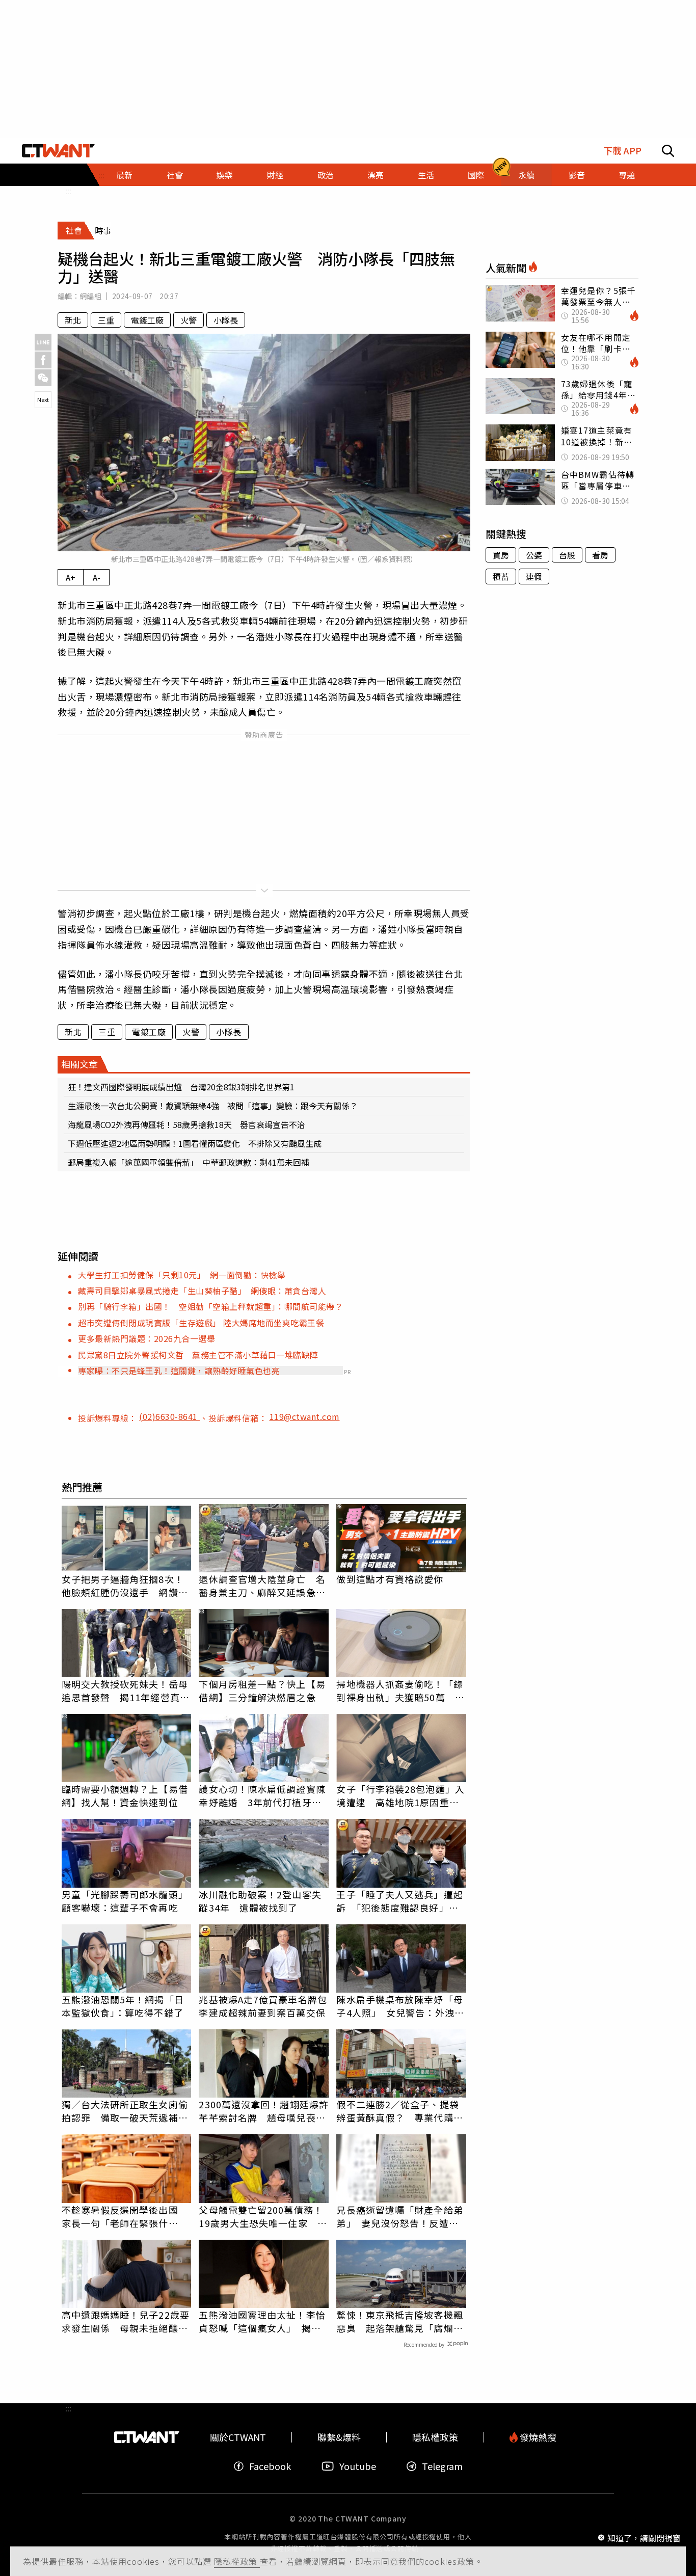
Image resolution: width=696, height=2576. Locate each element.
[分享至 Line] (43, 342)
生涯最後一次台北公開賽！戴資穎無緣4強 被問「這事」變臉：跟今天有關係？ (213, 1106)
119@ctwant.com (305, 1416)
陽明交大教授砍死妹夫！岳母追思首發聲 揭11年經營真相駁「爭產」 (126, 1691)
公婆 (534, 555)
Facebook (270, 2466)
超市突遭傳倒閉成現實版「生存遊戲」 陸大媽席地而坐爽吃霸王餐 (201, 1323)
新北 (73, 320)
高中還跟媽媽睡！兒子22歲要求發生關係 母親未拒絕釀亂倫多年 (126, 2321)
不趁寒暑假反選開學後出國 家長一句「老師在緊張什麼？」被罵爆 (125, 2216)
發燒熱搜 (537, 2437)
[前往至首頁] (58, 151)
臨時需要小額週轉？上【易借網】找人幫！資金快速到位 (125, 1795)
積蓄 (501, 576)
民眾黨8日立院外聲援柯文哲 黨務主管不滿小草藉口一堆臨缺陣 (198, 1355)
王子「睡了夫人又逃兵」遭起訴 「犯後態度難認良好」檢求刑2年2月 (399, 1901)
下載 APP (622, 151)
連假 (534, 576)
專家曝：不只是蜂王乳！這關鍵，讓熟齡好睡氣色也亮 (179, 1371)
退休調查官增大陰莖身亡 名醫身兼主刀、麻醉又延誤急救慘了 (262, 1586)
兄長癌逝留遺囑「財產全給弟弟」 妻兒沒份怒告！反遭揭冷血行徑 (399, 2216)
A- (97, 577)
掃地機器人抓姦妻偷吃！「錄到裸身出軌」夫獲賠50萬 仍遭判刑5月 (400, 1691)
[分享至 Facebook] (43, 360)
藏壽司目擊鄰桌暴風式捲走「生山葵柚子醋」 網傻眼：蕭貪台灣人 (202, 1291)
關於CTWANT (238, 2437)
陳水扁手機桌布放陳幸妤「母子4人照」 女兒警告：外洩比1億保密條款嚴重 (400, 2006)
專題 (627, 175)
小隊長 (226, 320)
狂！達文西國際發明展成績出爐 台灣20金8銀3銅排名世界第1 (181, 1087)
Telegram (442, 2466)
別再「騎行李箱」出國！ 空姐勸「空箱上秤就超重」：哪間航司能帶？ (210, 1306)
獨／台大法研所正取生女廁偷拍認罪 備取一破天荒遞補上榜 (125, 2111)
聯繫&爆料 (339, 2437)
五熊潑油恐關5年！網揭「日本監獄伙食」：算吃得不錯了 (123, 2006)
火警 (189, 320)
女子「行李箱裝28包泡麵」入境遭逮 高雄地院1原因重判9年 (400, 1795)
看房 (600, 555)
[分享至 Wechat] (43, 378)
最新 (124, 175)
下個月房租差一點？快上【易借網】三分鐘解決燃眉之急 (262, 1691)
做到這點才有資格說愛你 (390, 1579)
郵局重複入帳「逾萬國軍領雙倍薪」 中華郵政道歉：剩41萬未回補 (189, 1162)
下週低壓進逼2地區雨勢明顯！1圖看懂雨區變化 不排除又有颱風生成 (195, 1143)
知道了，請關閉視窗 (644, 2537)
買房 (501, 555)
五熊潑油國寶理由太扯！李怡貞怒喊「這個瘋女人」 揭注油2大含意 (262, 2321)
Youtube (358, 2466)
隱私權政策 (237, 2561)
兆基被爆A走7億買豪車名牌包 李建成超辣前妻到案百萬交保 (264, 2006)
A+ (71, 577)
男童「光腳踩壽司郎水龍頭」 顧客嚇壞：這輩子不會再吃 (127, 1901)
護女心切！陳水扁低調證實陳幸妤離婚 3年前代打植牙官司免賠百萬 (262, 1795)
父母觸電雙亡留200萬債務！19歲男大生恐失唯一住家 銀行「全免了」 (263, 2216)
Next (43, 399)
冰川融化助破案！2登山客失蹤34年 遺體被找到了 (260, 1901)
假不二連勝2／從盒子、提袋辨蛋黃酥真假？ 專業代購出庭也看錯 (399, 2111)
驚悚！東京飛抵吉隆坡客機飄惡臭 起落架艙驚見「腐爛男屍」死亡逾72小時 (399, 2321)
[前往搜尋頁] (668, 151)
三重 (106, 320)
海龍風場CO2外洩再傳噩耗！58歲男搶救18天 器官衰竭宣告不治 (186, 1124)
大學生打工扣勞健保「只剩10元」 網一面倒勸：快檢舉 (182, 1275)
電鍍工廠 (147, 320)
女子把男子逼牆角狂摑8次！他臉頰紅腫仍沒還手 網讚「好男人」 (123, 1586)
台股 (567, 555)
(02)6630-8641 (169, 1416)
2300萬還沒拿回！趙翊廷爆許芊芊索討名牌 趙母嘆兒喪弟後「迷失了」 (264, 2111)
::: (68, 191)
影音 (577, 175)
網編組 (90, 296)
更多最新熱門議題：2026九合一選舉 (146, 1338)
